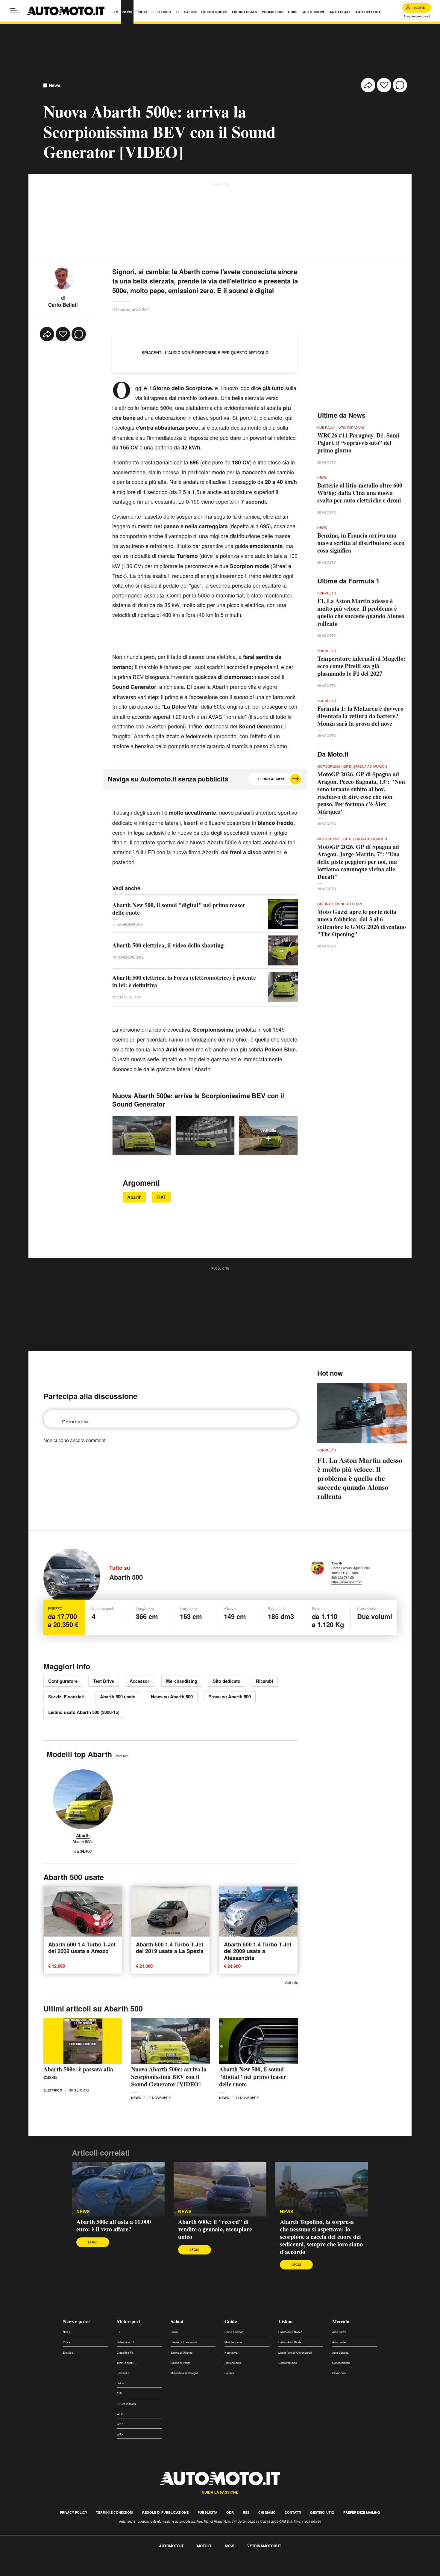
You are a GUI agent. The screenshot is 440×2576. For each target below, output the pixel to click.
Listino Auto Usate (290, 2342)
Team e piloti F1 (127, 2363)
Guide (231, 2321)
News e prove (76, 2321)
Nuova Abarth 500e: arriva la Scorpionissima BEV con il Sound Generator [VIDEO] (169, 2077)
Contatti (293, 2512)
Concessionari (341, 2363)
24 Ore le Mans (126, 2404)
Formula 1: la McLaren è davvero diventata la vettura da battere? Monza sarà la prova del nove (360, 716)
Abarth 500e (83, 1842)
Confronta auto (288, 2363)
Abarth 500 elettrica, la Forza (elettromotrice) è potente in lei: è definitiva (184, 981)
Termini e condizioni (115, 2512)
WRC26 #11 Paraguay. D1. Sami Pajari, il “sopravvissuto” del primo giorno (358, 443)
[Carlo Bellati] (63, 277)
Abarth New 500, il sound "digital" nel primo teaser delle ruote (179, 909)
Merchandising (182, 1681)
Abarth (134, 1197)
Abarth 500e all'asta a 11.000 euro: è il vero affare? (114, 2225)
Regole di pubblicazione (165, 2512)
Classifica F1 (125, 2353)
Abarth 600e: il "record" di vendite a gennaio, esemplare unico (215, 2229)
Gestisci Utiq (322, 2512)
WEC (120, 2414)
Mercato (341, 2321)
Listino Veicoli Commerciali (295, 2353)
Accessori (140, 1681)
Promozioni (339, 2373)
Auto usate (339, 2342)
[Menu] (15, 11)
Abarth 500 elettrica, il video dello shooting (168, 945)
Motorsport (128, 2321)
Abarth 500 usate (118, 1697)
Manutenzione (233, 2342)
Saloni (177, 2321)
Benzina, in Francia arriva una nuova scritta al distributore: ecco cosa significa (361, 543)
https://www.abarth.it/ (346, 1582)
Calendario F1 (125, 2342)
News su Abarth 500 (172, 1697)
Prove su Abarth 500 (230, 1697)
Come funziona (234, 2332)
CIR (119, 2393)
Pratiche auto (233, 2363)
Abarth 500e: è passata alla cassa (78, 2073)
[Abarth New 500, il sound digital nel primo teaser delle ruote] (258, 2041)
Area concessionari (417, 16)
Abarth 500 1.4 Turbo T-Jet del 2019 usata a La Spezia (170, 1948)
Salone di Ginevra (182, 2353)
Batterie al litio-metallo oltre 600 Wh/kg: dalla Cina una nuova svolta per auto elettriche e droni (360, 493)
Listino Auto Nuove (290, 2332)
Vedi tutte (291, 1983)
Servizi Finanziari (66, 1697)
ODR (230, 2512)
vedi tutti (122, 1756)
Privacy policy (73, 2512)
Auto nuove (339, 2332)
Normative (231, 2353)
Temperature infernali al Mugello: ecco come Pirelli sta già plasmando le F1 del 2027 (361, 666)
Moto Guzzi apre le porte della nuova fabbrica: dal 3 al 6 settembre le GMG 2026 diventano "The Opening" (362, 923)
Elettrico (53, 2090)
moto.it (204, 2546)
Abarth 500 (126, 1577)
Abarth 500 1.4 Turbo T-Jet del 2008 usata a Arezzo (82, 1948)
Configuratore (63, 1681)
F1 (118, 2332)
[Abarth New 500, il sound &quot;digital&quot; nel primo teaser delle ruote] (283, 914)
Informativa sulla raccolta (26, 2566)
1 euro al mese (271, 779)
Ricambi (264, 1681)
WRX (120, 2434)
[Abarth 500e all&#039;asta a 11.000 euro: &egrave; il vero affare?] (118, 2189)
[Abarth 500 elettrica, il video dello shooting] (283, 950)
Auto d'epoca (340, 2353)
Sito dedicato (227, 1681)
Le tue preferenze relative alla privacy (94, 2566)
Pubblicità (207, 2512)
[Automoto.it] (66, 11)
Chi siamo (267, 2512)
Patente (229, 2373)
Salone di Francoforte (184, 2342)
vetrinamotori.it (264, 2546)
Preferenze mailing (362, 2512)
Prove (66, 2342)
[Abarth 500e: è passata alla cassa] (83, 2041)
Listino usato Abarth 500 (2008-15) (84, 1712)
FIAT (161, 1197)
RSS (246, 2512)
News (55, 85)
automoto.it (171, 2546)
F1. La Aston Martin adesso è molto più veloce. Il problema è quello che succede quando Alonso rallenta (361, 612)
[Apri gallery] (142, 1136)
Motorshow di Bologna (184, 2373)
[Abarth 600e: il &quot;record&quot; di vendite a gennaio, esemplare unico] (220, 2189)
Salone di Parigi (180, 2363)
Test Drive (104, 1681)
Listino (285, 2321)
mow (229, 2546)
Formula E (123, 2373)
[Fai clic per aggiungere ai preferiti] (384, 85)
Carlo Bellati (63, 305)
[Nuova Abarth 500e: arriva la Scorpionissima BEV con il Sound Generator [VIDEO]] (170, 2041)
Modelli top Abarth (79, 1754)
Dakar (120, 2383)
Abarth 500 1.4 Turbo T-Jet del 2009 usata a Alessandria (258, 1951)
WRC (120, 2424)
